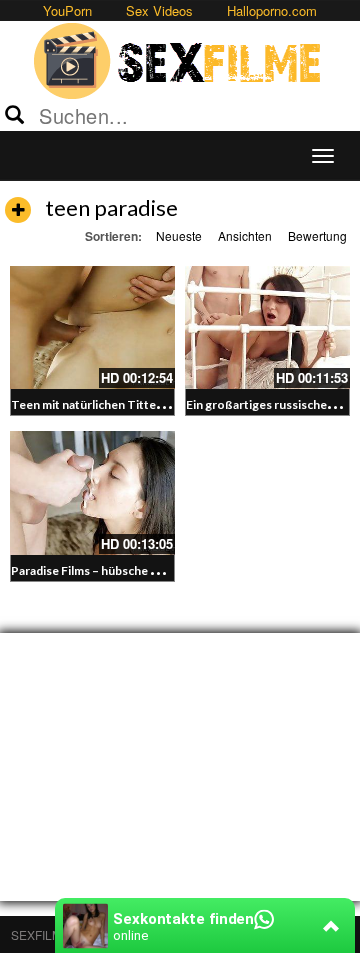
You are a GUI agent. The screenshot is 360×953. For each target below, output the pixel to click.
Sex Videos (159, 10)
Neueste (179, 235)
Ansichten (245, 235)
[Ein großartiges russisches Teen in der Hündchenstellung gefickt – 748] (267, 328)
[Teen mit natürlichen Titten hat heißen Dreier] (92, 328)
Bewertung (317, 235)
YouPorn (67, 10)
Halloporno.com (272, 10)
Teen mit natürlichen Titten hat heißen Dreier (136, 404)
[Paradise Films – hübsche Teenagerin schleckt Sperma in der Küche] (92, 493)
